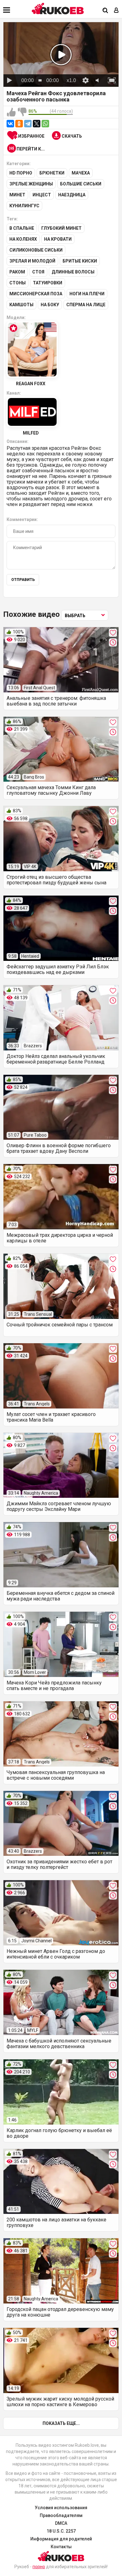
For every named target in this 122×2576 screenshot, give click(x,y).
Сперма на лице (86, 305)
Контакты (61, 2547)
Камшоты (21, 305)
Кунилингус (24, 206)
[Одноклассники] (19, 124)
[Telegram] (28, 124)
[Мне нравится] (11, 112)
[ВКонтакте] (10, 124)
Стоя (38, 272)
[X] (37, 124)
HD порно (21, 173)
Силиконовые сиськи (36, 250)
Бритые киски (80, 261)
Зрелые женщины (31, 184)
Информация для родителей (61, 2539)
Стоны (18, 283)
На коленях (23, 239)
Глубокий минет (61, 228)
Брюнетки (52, 173)
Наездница (72, 195)
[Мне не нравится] (22, 112)
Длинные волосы (73, 272)
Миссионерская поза (36, 294)
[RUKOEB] (58, 9)
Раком (17, 272)
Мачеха (81, 173)
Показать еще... (61, 2423)
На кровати (58, 239)
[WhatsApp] (45, 124)
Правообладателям (61, 2515)
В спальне (22, 228)
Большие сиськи (81, 184)
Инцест (42, 195)
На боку (50, 305)
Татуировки (48, 283)
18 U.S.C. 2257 (61, 2531)
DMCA (61, 2523)
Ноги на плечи (87, 294)
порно (39, 2567)
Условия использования (61, 2508)
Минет (17, 195)
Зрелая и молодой (32, 261)
